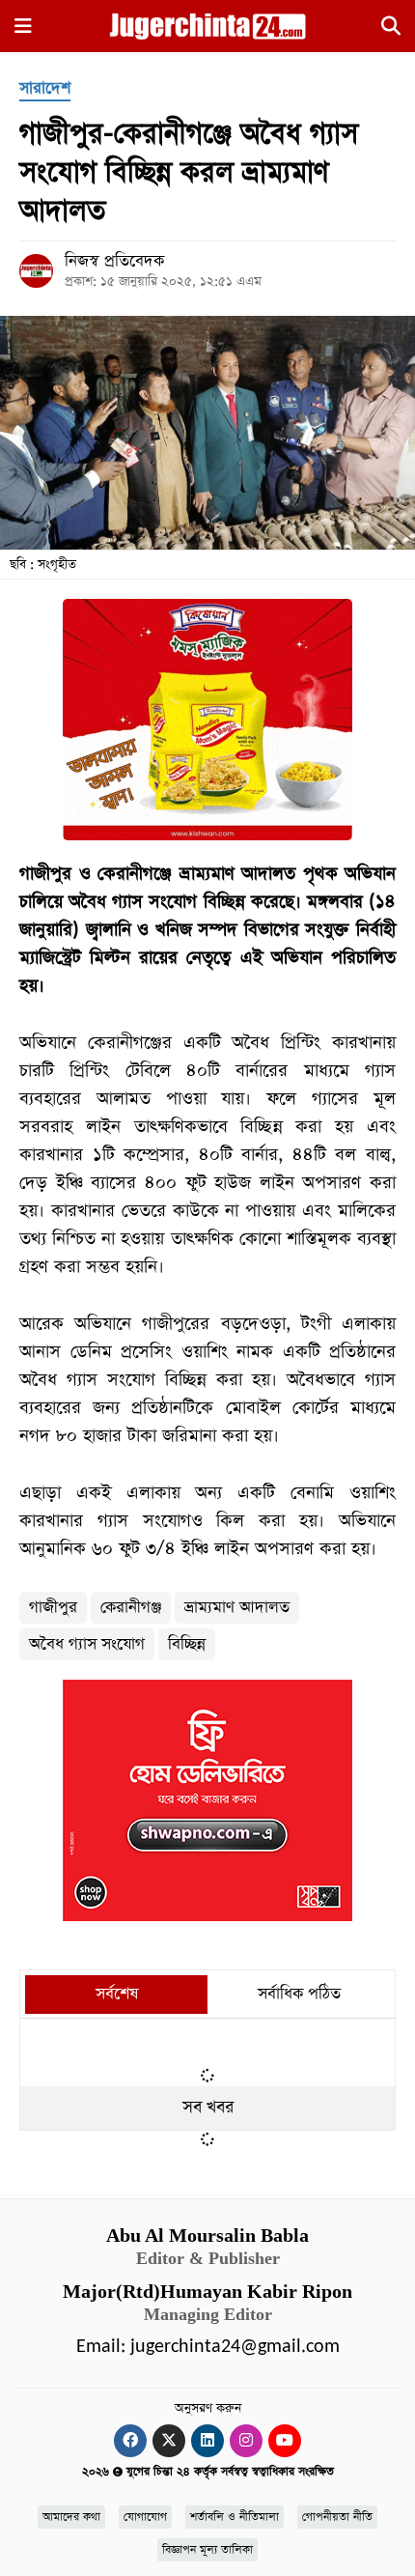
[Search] (391, 29)
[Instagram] (246, 2441)
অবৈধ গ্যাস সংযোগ (87, 1644)
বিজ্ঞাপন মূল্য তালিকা (207, 2550)
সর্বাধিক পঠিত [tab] (299, 1994)
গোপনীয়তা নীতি (337, 2517)
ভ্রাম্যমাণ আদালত (237, 1608)
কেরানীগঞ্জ (131, 1608)
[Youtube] (285, 2441)
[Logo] (207, 25)
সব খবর (208, 2108)
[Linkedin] (207, 2441)
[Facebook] (130, 2441)
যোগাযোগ (145, 2517)
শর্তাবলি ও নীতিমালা (235, 2517)
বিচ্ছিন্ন (187, 1644)
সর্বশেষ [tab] (117, 1994)
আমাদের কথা (71, 2517)
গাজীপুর (53, 1608)
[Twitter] (169, 2441)
